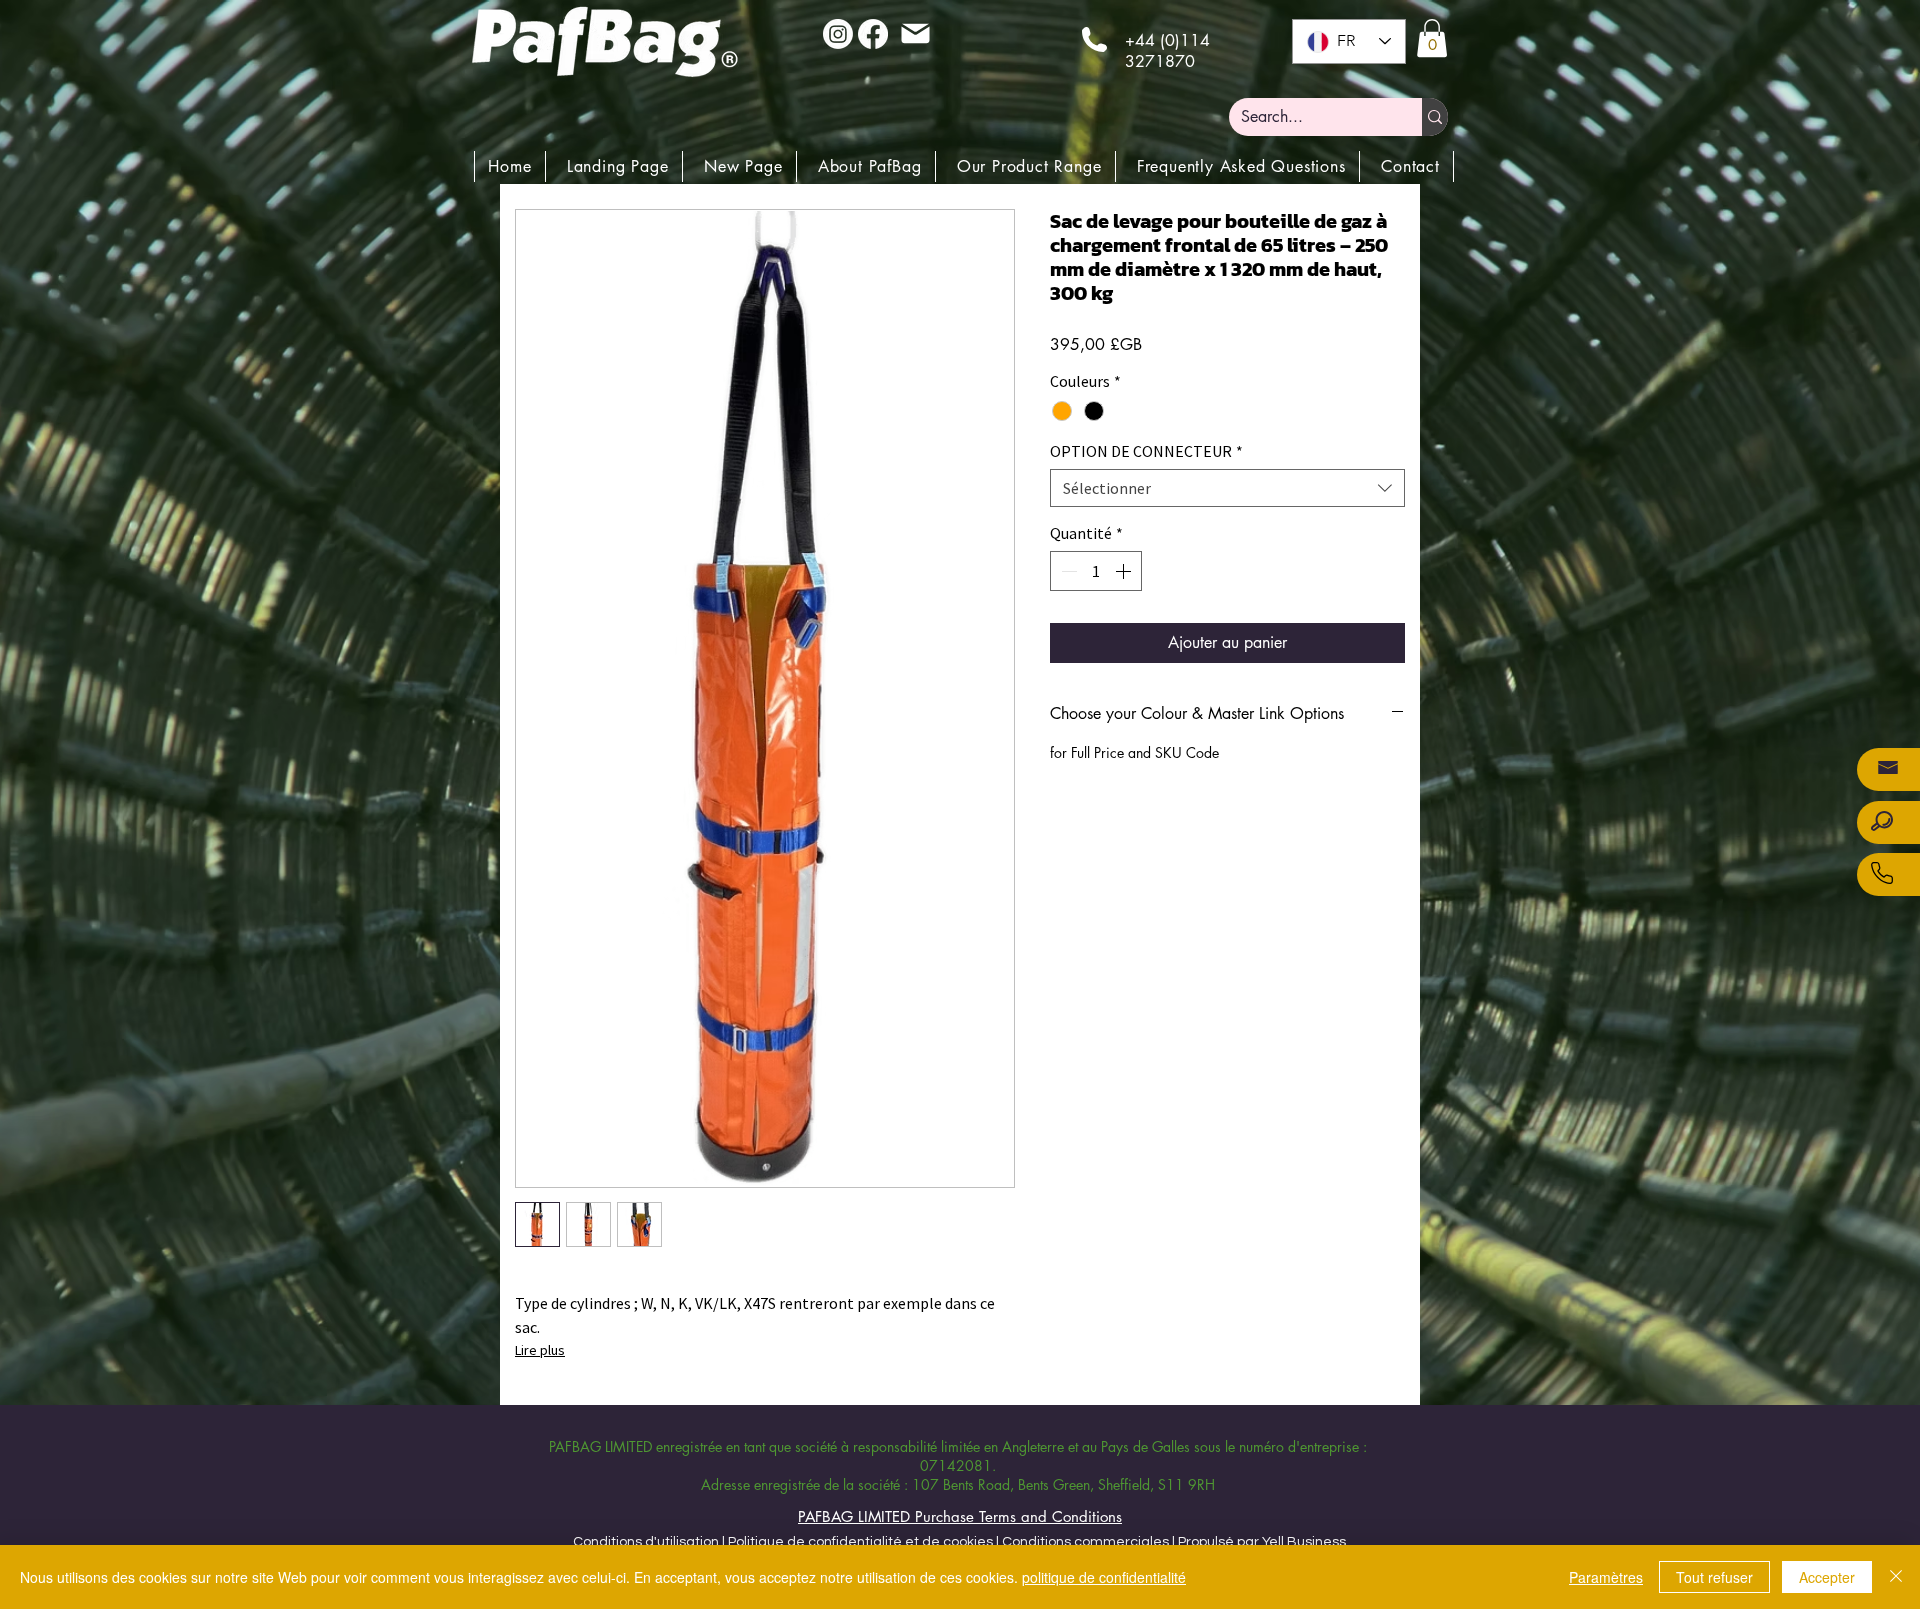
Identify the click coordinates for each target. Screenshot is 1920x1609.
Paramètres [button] (1606, 1577)
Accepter (1827, 1577)
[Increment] (1125, 571)
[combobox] (1227, 488)
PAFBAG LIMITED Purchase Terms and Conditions (960, 1516)
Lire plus (540, 1350)
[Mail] (915, 33)
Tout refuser (1714, 1577)
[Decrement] (1067, 571)
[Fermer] (1896, 1577)
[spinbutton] (1096, 571)
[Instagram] (838, 34)
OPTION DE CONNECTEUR (1146, 451)
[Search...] (1435, 117)
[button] (1432, 38)
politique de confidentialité (1104, 1577)
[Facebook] (873, 34)
